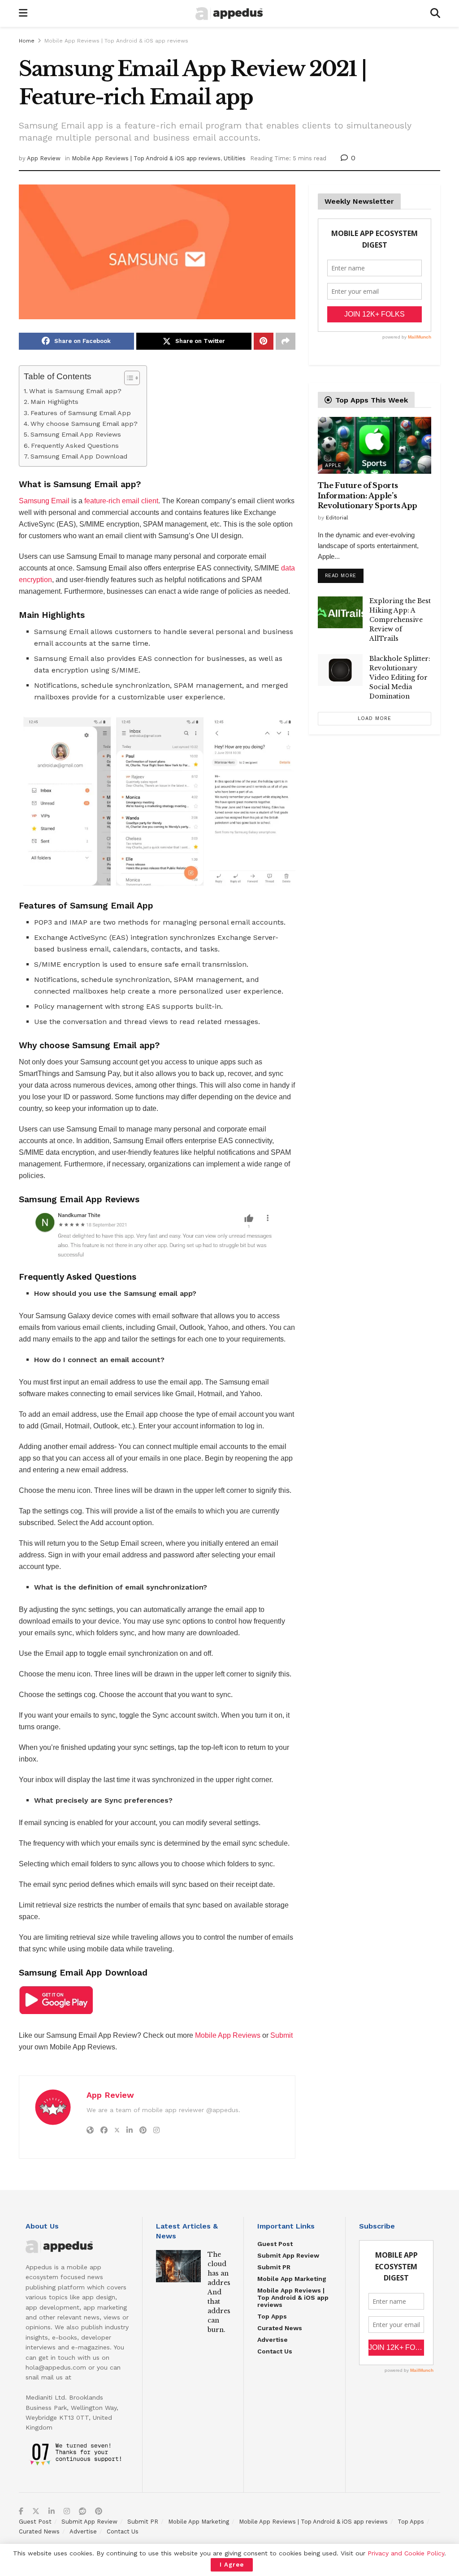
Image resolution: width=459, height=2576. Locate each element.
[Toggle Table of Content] (128, 378)
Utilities (235, 158)
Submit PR (274, 2267)
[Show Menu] (23, 13)
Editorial (337, 518)
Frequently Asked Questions (75, 446)
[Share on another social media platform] (286, 341)
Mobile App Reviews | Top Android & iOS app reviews (116, 41)
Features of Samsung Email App (81, 413)
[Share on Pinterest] (264, 341)
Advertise (273, 2340)
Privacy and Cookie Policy (406, 2553)
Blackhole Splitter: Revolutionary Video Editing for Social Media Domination (400, 677)
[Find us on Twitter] (36, 2512)
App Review (44, 158)
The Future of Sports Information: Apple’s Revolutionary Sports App (368, 495)
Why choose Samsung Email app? (84, 424)
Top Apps (272, 2316)
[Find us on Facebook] (21, 2512)
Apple (333, 465)
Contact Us (275, 2351)
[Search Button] (435, 13)
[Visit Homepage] (229, 14)
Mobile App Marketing (292, 2279)
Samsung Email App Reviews (76, 435)
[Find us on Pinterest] (99, 2512)
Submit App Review (288, 2255)
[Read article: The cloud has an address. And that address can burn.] (178, 2266)
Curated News (280, 2328)
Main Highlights (54, 402)
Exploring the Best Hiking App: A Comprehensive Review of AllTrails (400, 620)
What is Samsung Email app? (75, 391)
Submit (281, 2035)
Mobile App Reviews (228, 2035)
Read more (344, 574)
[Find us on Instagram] (67, 2512)
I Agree (232, 2565)
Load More (375, 718)
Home (27, 41)
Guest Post (275, 2244)
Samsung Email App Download (79, 456)
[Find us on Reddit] (82, 2512)
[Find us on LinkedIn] (52, 2512)
